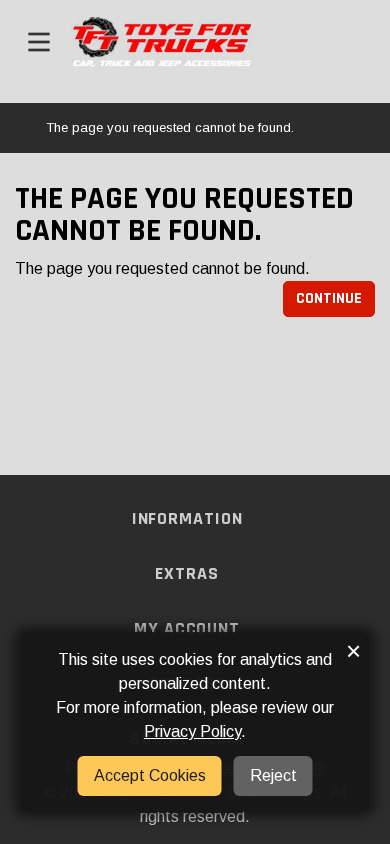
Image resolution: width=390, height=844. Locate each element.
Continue (329, 298)
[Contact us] (343, 42)
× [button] (353, 651)
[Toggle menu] (39, 42)
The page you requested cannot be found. (170, 127)
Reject (273, 775)
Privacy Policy (192, 731)
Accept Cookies (150, 775)
